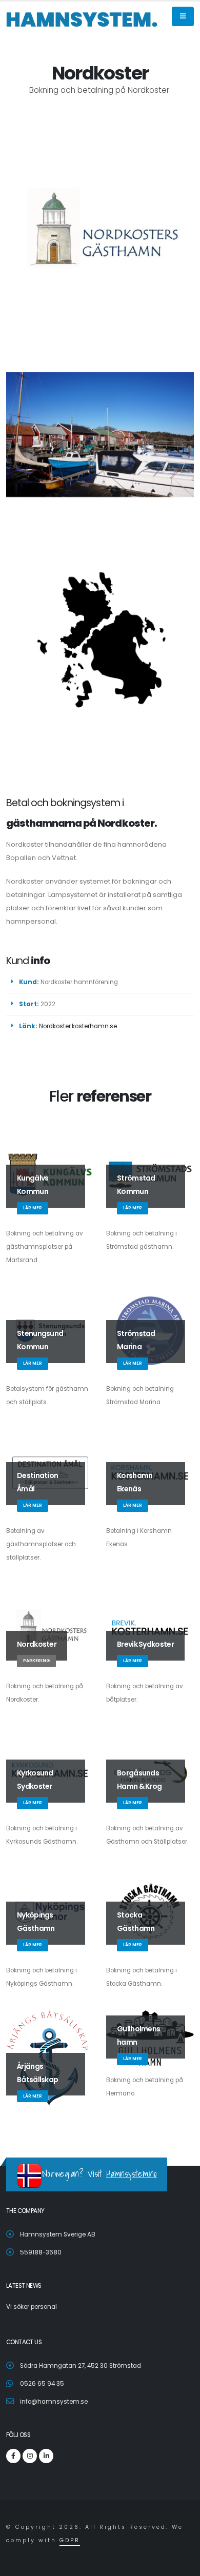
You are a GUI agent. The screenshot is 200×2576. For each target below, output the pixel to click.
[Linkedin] (46, 2456)
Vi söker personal (32, 2307)
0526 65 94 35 (42, 2384)
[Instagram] (30, 2456)
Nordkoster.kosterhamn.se (78, 1026)
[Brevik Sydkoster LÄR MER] (150, 1628)
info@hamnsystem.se (54, 2402)
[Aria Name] (183, 16)
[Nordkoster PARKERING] (50, 1628)
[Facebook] (13, 2456)
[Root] (82, 19)
